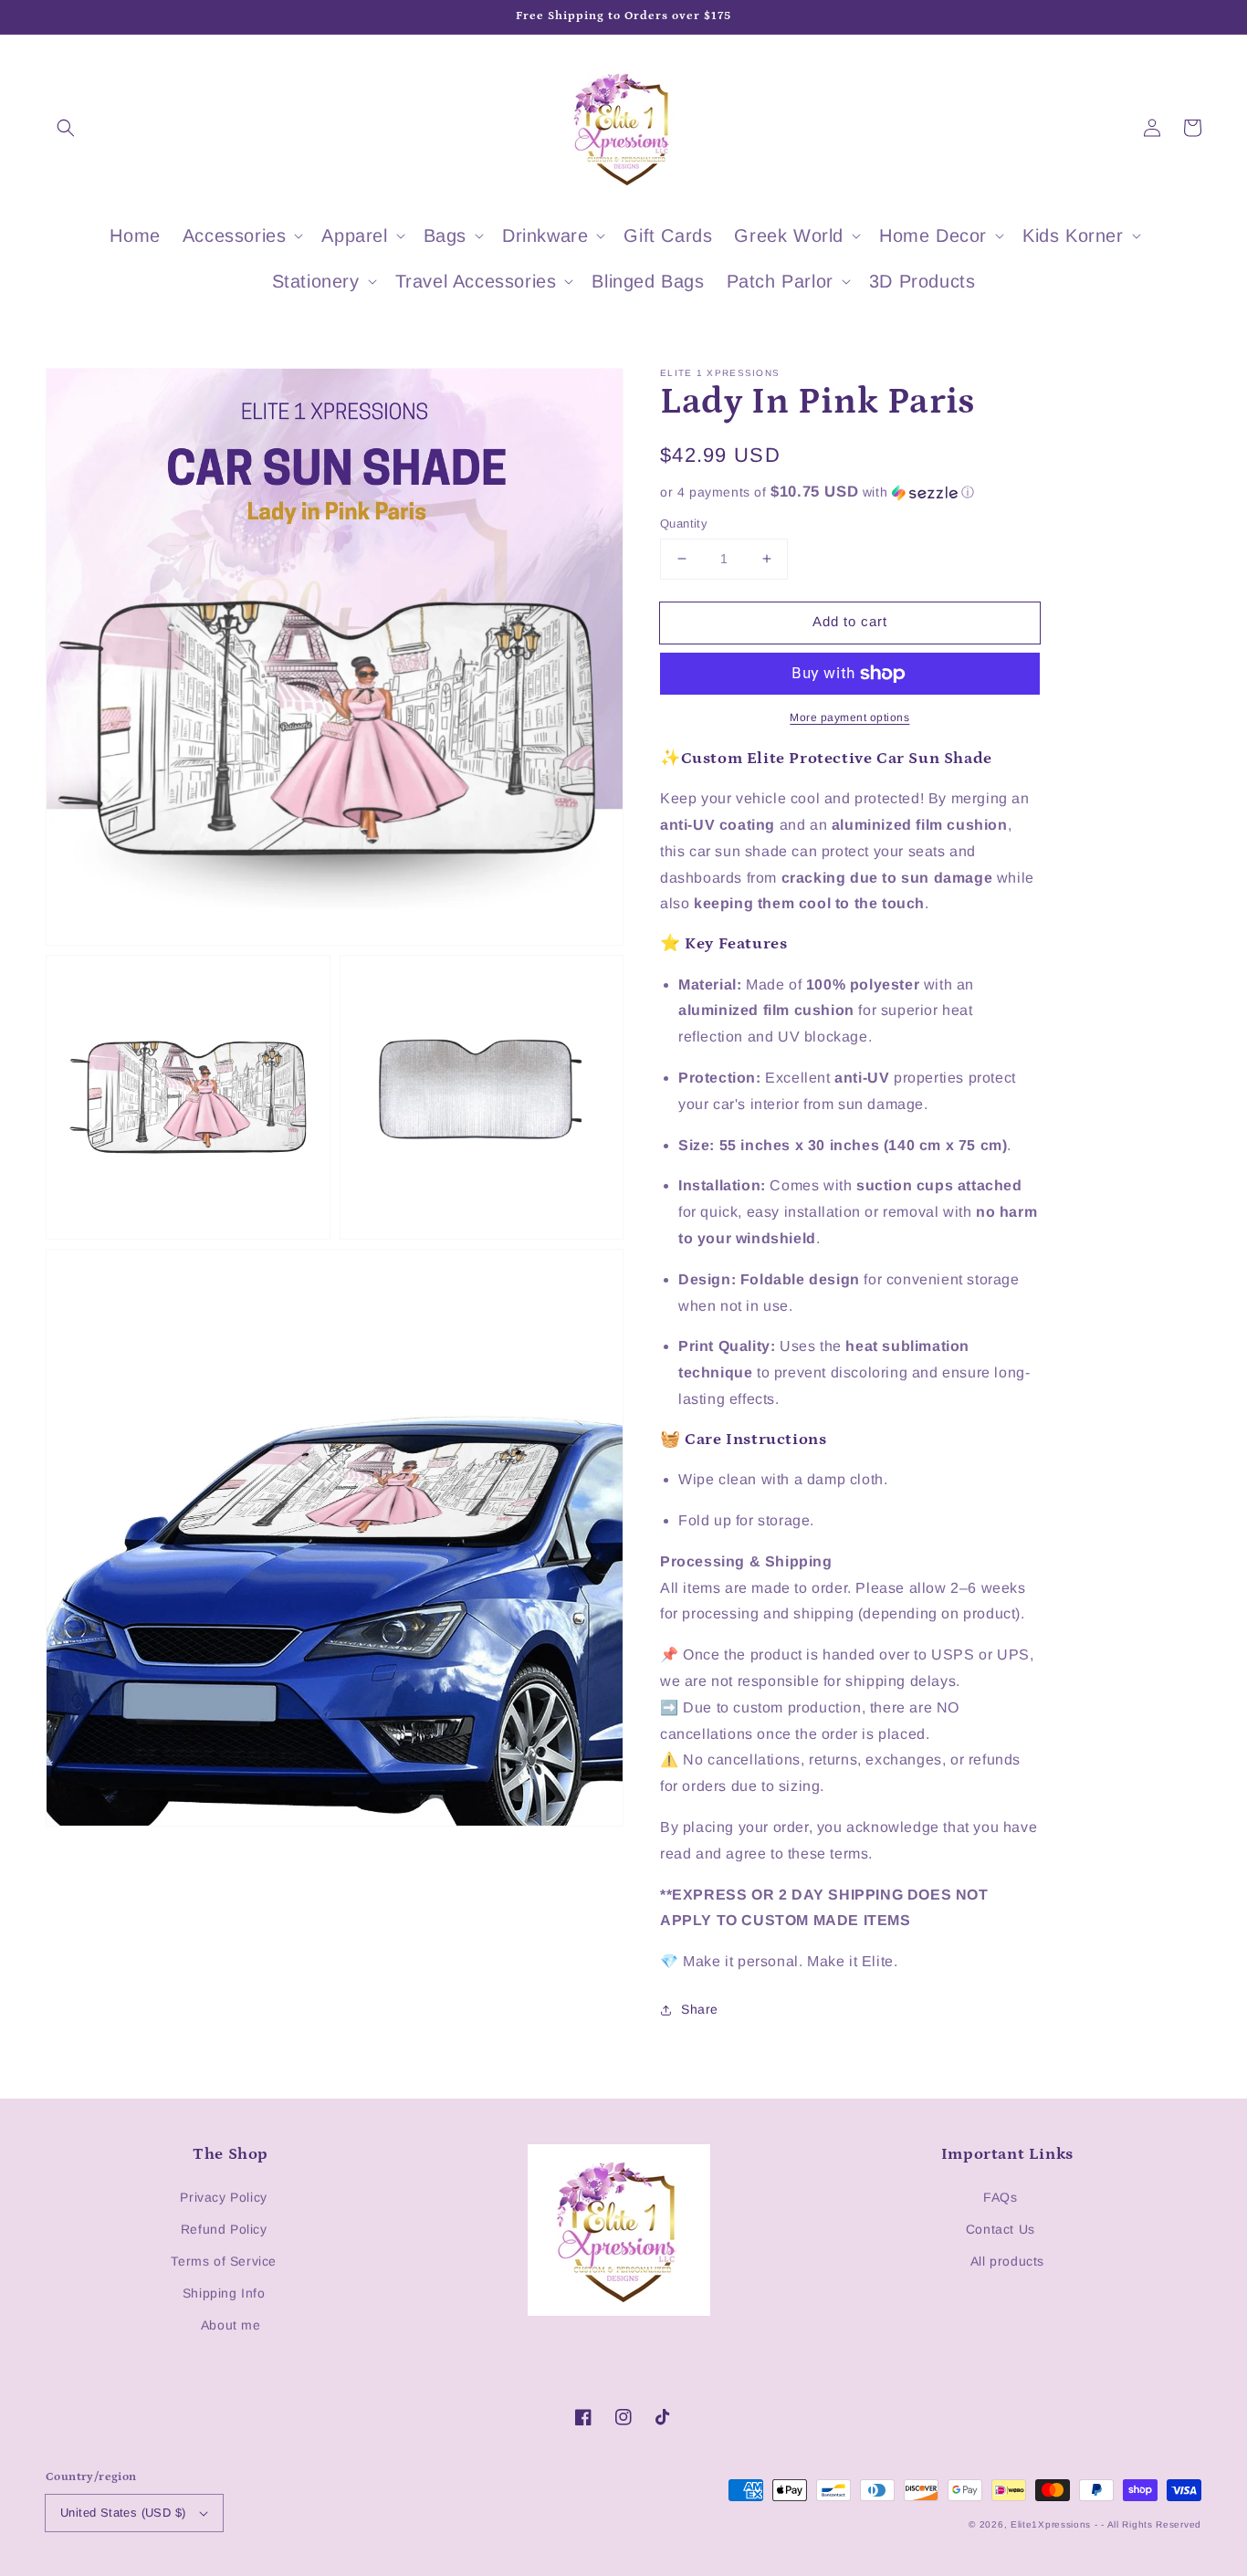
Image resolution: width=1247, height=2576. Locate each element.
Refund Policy (224, 2229)
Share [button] (700, 2009)
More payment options (849, 717)
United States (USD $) (123, 2513)
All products (1007, 2261)
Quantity (684, 524)
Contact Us (1001, 2229)
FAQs (1000, 2197)
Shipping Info (224, 2293)
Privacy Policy (223, 2197)
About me (231, 2325)
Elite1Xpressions (1051, 2524)
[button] (66, 128)
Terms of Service (224, 2261)
